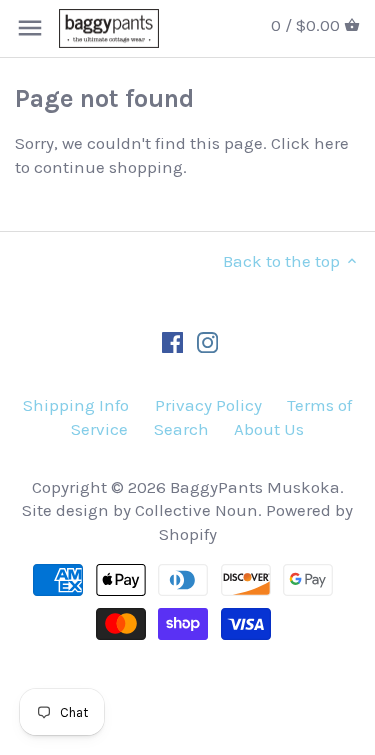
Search (181, 429)
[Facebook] (172, 342)
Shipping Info (76, 405)
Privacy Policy (208, 405)
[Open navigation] (30, 28)
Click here (310, 143)
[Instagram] (207, 342)
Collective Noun (196, 510)
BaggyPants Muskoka (255, 487)
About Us (269, 429)
